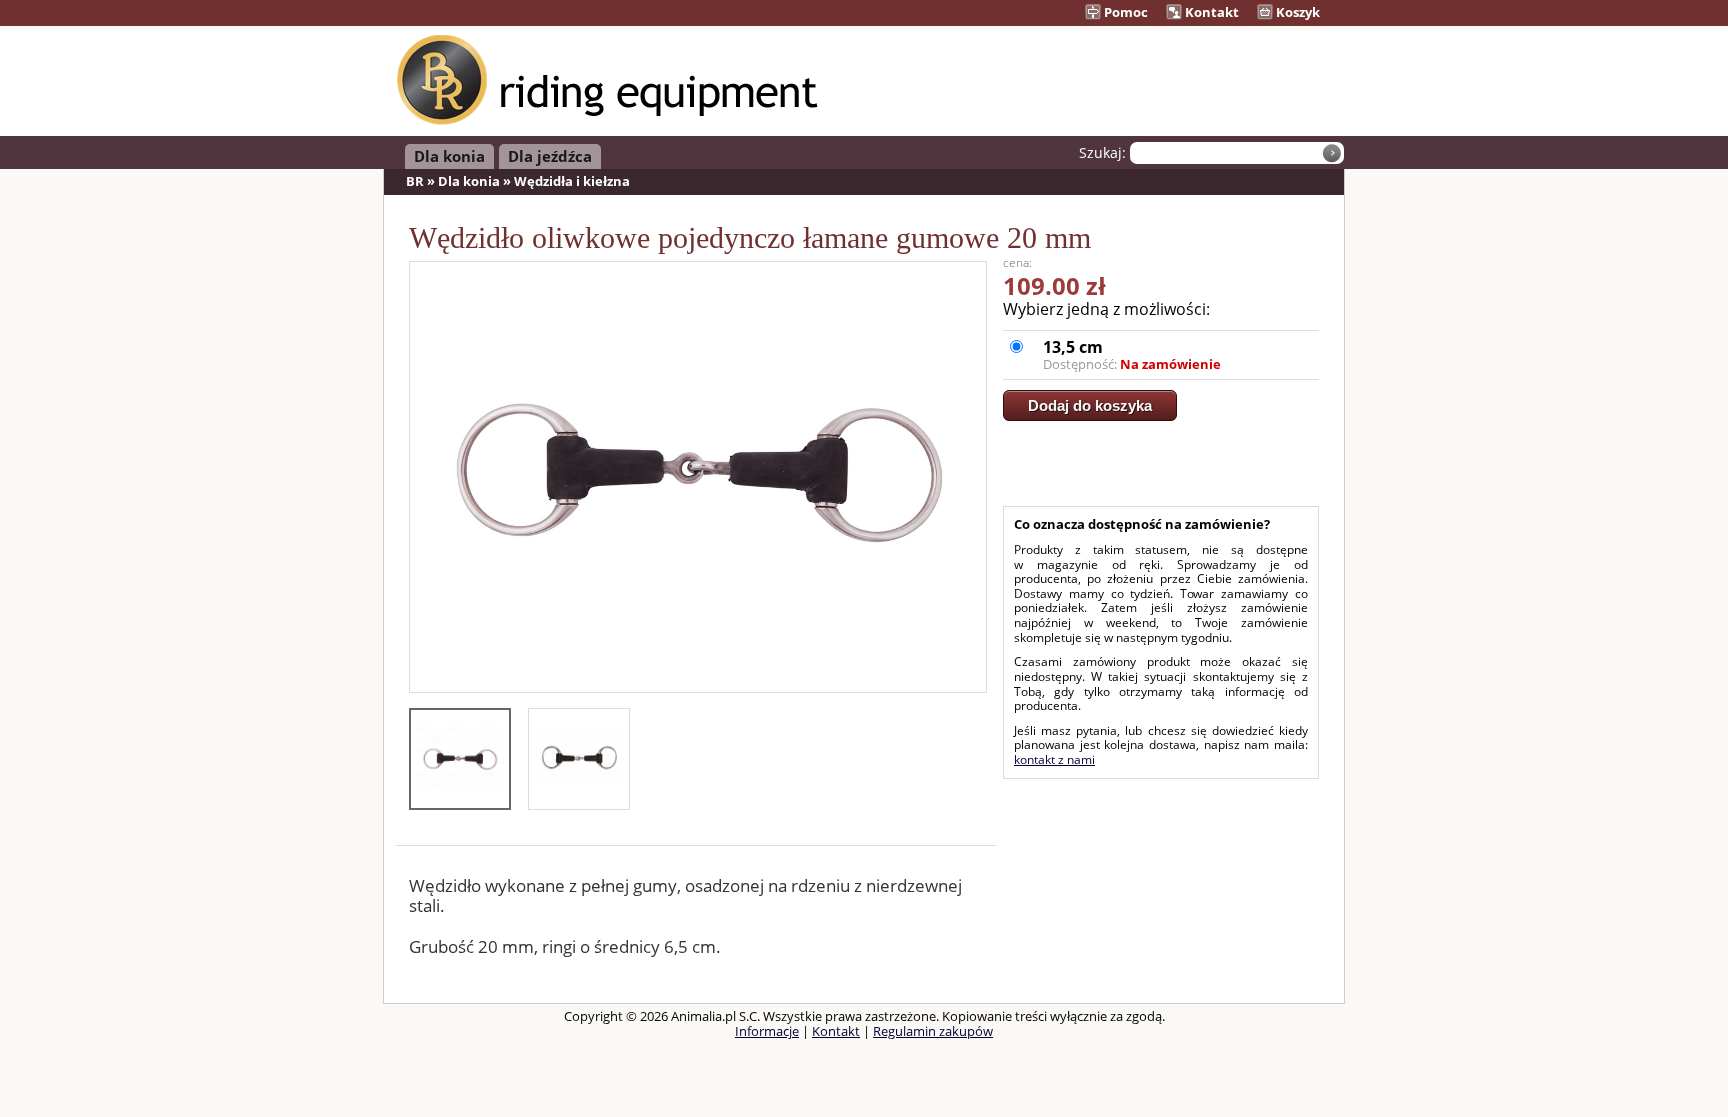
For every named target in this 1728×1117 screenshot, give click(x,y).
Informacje (767, 1031)
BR (415, 181)
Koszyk (1296, 12)
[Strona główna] (608, 121)
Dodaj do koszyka (1090, 405)
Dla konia (449, 156)
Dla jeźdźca (550, 156)
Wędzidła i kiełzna (572, 181)
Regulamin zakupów (933, 1031)
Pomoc (1124, 12)
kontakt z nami (1054, 759)
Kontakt (1210, 12)
